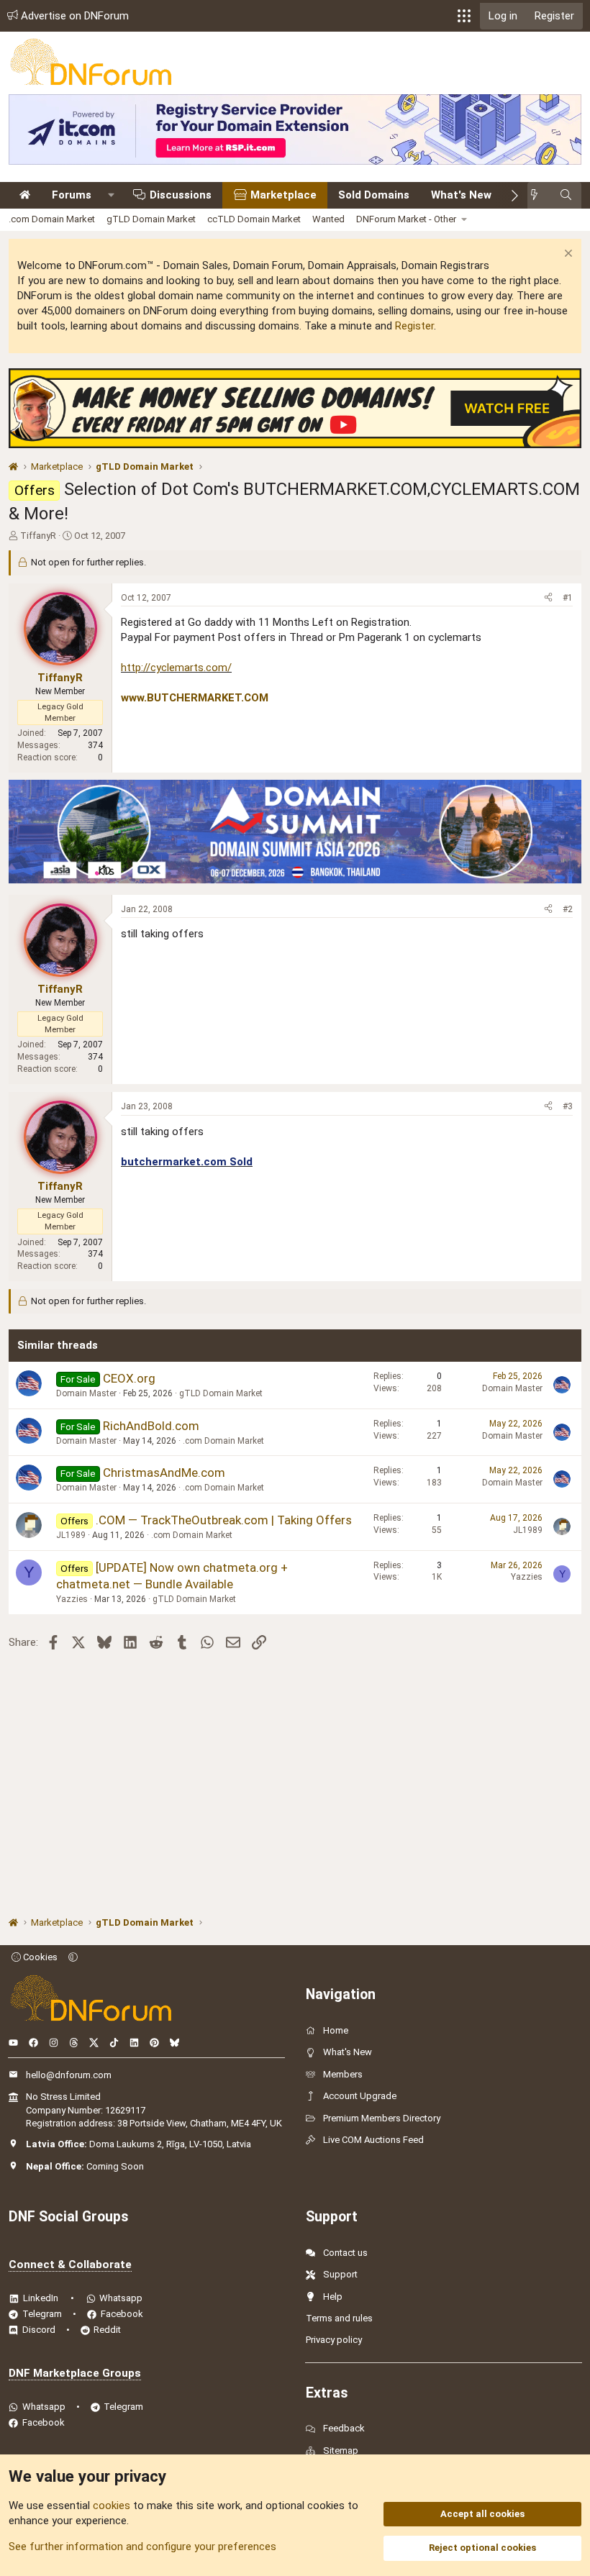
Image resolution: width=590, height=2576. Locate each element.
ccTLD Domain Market (254, 219)
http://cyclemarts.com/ (176, 668)
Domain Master (86, 1393)
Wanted (328, 219)
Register (414, 326)
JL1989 (71, 1535)
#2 (568, 909)
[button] (464, 16)
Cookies (39, 1957)
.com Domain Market (52, 219)
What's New (461, 195)
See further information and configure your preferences (142, 2547)
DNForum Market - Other (406, 219)
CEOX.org (129, 1378)
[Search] (566, 195)
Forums (72, 195)
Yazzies (72, 1599)
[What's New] (539, 195)
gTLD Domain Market (151, 219)
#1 (568, 598)
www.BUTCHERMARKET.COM (195, 698)
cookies (112, 2506)
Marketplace (283, 195)
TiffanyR (38, 536)
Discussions (181, 195)
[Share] (548, 598)
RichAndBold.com (151, 1426)
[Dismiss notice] (567, 255)
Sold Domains (374, 195)
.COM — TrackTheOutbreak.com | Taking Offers (224, 1520)
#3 (568, 1106)
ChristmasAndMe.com (164, 1473)
